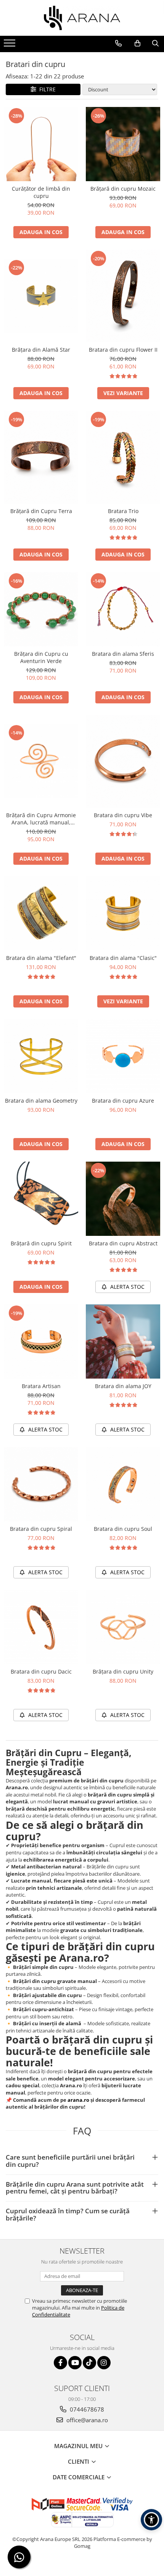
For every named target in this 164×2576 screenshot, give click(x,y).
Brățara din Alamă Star (41, 350)
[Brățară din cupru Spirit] (41, 1199)
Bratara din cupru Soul (123, 1529)
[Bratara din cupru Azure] (123, 1056)
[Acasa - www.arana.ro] (82, 18)
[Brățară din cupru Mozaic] (123, 144)
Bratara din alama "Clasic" (123, 958)
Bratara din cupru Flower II (123, 350)
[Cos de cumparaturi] (137, 43)
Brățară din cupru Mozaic (123, 189)
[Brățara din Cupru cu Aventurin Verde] (41, 609)
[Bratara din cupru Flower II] (123, 296)
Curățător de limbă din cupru (41, 192)
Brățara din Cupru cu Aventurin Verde (41, 657)
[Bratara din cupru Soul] (123, 1484)
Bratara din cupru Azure (123, 1101)
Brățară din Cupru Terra (41, 511)
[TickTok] (89, 2363)
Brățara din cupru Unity (123, 1671)
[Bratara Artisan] (41, 1341)
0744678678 (86, 2409)
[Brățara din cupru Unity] (123, 1627)
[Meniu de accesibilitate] (151, 2520)
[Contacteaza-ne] (118, 43)
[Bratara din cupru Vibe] (123, 761)
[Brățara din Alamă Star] (41, 296)
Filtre (46, 89)
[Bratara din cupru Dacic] (41, 1627)
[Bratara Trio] (123, 457)
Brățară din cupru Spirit (41, 1243)
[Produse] (10, 45)
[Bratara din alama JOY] (123, 1341)
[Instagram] (104, 2363)
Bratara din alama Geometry (41, 1101)
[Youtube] (75, 2363)
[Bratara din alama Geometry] (41, 1056)
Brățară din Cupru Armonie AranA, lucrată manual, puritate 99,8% (41, 819)
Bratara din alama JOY (123, 1386)
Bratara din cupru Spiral (41, 1529)
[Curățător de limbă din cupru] (41, 144)
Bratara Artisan (41, 1386)
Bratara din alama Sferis (123, 654)
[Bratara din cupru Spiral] (41, 1484)
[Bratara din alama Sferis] (123, 609)
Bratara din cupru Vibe (123, 815)
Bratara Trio (123, 511)
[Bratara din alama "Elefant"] (41, 913)
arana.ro (78, 2100)
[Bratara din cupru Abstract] (123, 1199)
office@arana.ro (86, 2420)
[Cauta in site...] (155, 43)
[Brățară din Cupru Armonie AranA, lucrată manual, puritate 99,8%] (41, 761)
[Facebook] (60, 2363)
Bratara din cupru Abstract (123, 1243)
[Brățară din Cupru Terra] (41, 457)
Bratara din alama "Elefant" (41, 958)
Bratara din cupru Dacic (41, 1671)
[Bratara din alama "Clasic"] (123, 913)
